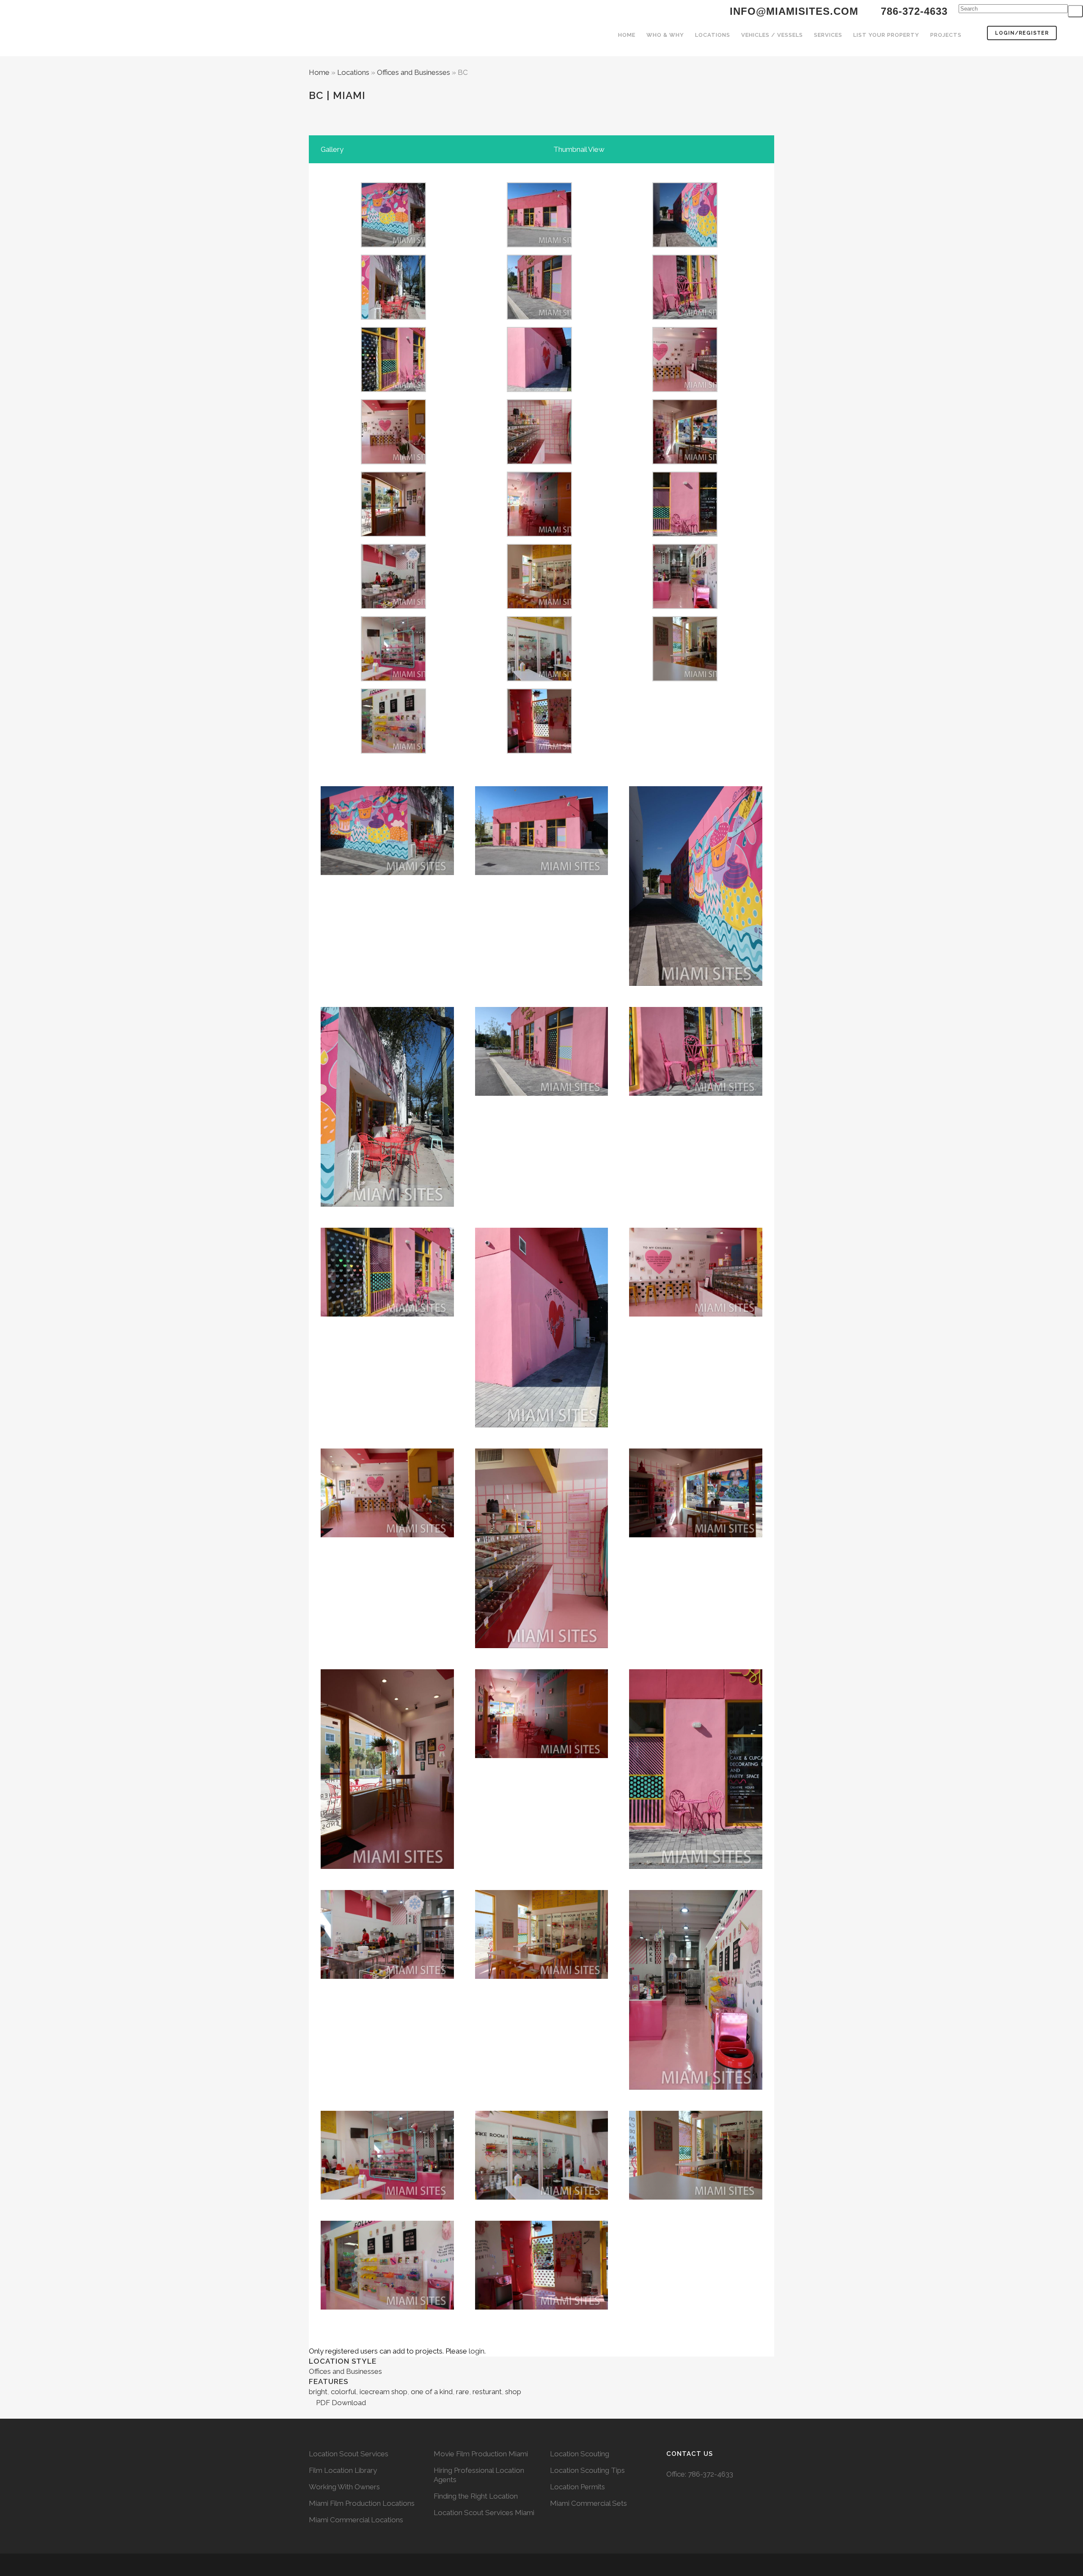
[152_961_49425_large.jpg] (685, 606)
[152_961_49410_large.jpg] (685, 245)
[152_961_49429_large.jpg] (685, 679)
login (477, 2351)
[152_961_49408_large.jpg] (393, 245)
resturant (487, 2392)
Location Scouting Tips (587, 2470)
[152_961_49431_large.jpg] (539, 751)
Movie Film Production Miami (481, 2454)
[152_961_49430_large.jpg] (393, 751)
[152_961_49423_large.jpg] (393, 606)
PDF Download (340, 2403)
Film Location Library (343, 2470)
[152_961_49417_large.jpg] (685, 462)
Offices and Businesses (414, 72)
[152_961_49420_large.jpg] (539, 534)
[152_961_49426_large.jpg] (393, 679)
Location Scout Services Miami (484, 2513)
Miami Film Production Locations (362, 2503)
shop (513, 2392)
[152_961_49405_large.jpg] (393, 390)
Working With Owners (344, 2487)
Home (319, 72)
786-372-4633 (711, 2474)
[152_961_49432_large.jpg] (539, 245)
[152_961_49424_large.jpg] (539, 606)
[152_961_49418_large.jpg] (393, 534)
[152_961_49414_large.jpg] (685, 390)
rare (463, 2392)
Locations (353, 72)
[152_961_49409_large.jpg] (393, 317)
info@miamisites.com (792, 11)
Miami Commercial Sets (588, 2503)
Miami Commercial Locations (356, 2520)
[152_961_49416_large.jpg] (539, 462)
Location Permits (577, 2487)
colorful (344, 2392)
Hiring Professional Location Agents (479, 2475)
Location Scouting (580, 2454)
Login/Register (1022, 33)
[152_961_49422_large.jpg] (685, 534)
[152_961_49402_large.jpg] (539, 390)
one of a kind (432, 2392)
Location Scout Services (349, 2454)
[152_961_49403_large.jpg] (539, 317)
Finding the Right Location (476, 2496)
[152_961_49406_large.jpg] (685, 317)
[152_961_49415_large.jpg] (393, 462)
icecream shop (383, 2392)
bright (318, 2392)
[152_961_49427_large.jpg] (539, 679)
